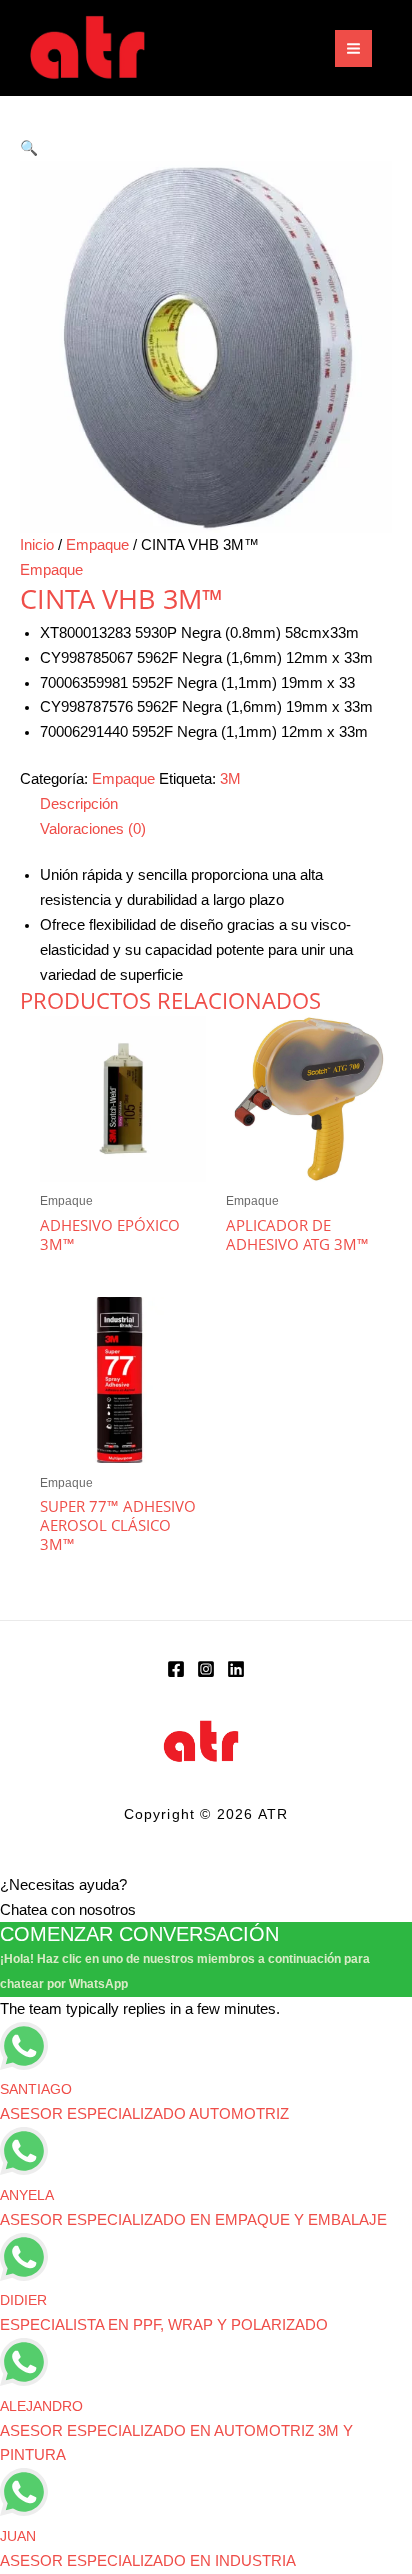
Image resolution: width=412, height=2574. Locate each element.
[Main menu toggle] (353, 48)
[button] (29, 148)
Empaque (97, 545)
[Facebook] (176, 1669)
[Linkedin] (236, 1669)
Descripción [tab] (79, 804)
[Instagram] (206, 1669)
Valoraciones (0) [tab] (93, 829)
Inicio (37, 545)
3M (230, 779)
